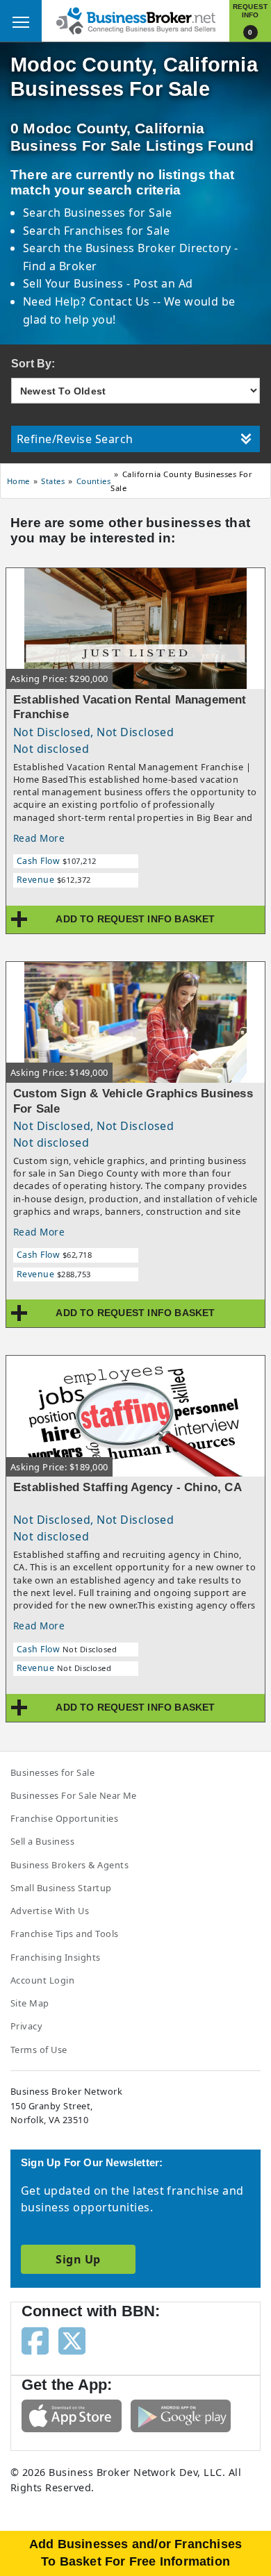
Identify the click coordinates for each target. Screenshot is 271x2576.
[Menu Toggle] (21, 21)
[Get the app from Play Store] (181, 2415)
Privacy (26, 2026)
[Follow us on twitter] (72, 2340)
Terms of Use (39, 2050)
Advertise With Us (50, 1911)
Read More (39, 838)
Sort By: (33, 364)
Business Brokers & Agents (69, 1865)
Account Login (42, 1980)
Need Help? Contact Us (88, 301)
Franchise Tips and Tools (65, 1934)
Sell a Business (42, 1841)
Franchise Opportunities (64, 1818)
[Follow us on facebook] (35, 2340)
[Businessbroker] (135, 19)
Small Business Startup (61, 1888)
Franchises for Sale (117, 231)
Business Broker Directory (158, 248)
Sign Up (78, 2259)
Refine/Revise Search (75, 439)
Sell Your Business (75, 283)
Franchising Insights (56, 1957)
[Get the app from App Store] (72, 2415)
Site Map (30, 2003)
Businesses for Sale (118, 213)
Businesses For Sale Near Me (74, 1795)
